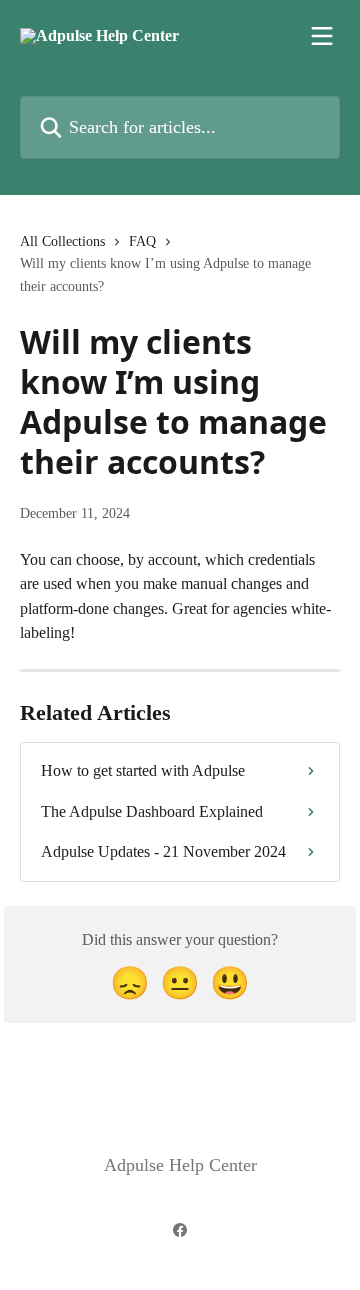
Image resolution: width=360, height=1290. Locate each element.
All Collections (62, 241)
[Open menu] (322, 36)
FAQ (142, 241)
